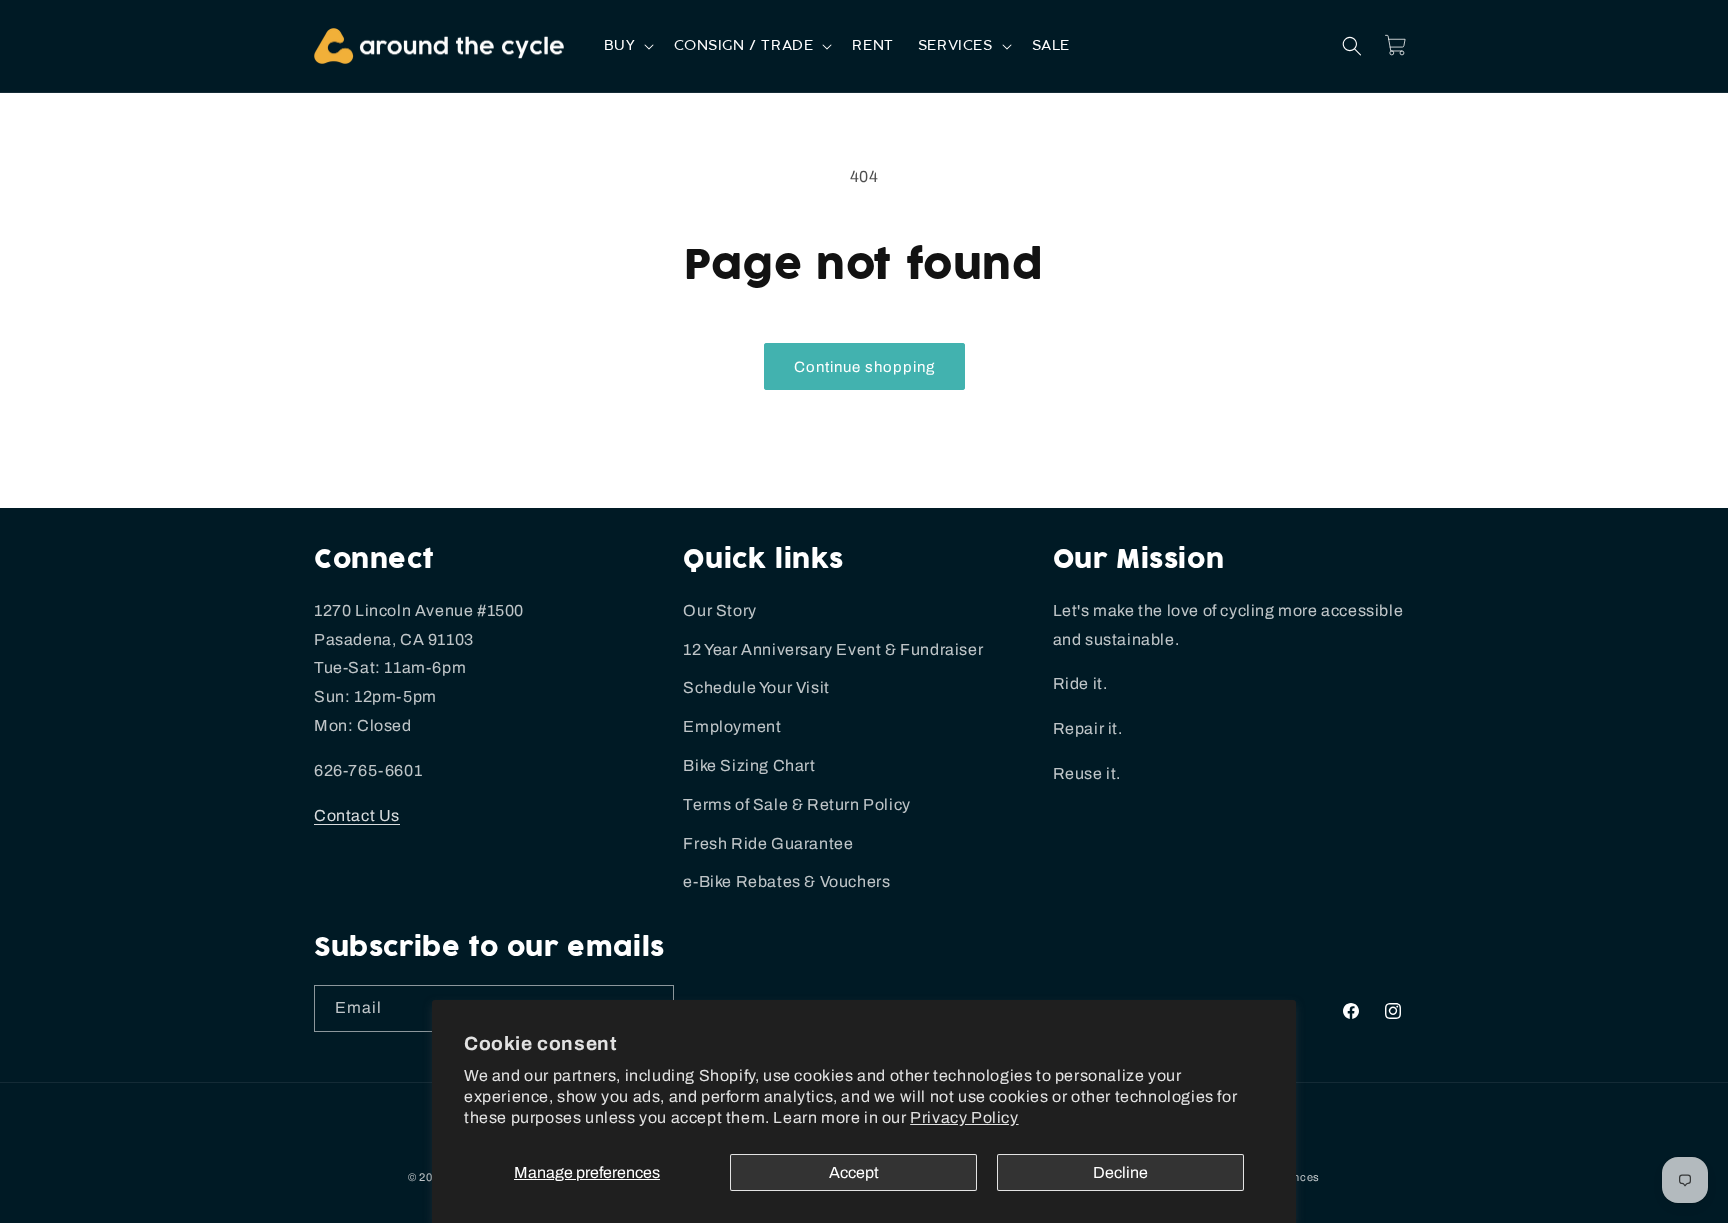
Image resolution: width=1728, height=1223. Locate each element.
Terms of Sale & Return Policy (796, 804)
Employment (732, 726)
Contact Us (357, 815)
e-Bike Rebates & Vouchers (786, 881)
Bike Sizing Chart (749, 765)
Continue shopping (864, 367)
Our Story (719, 610)
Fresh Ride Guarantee (768, 843)
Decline (1120, 1172)
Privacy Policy (964, 1117)
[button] (627, 46)
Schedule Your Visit (756, 687)
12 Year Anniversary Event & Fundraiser (833, 649)
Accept (854, 1172)
